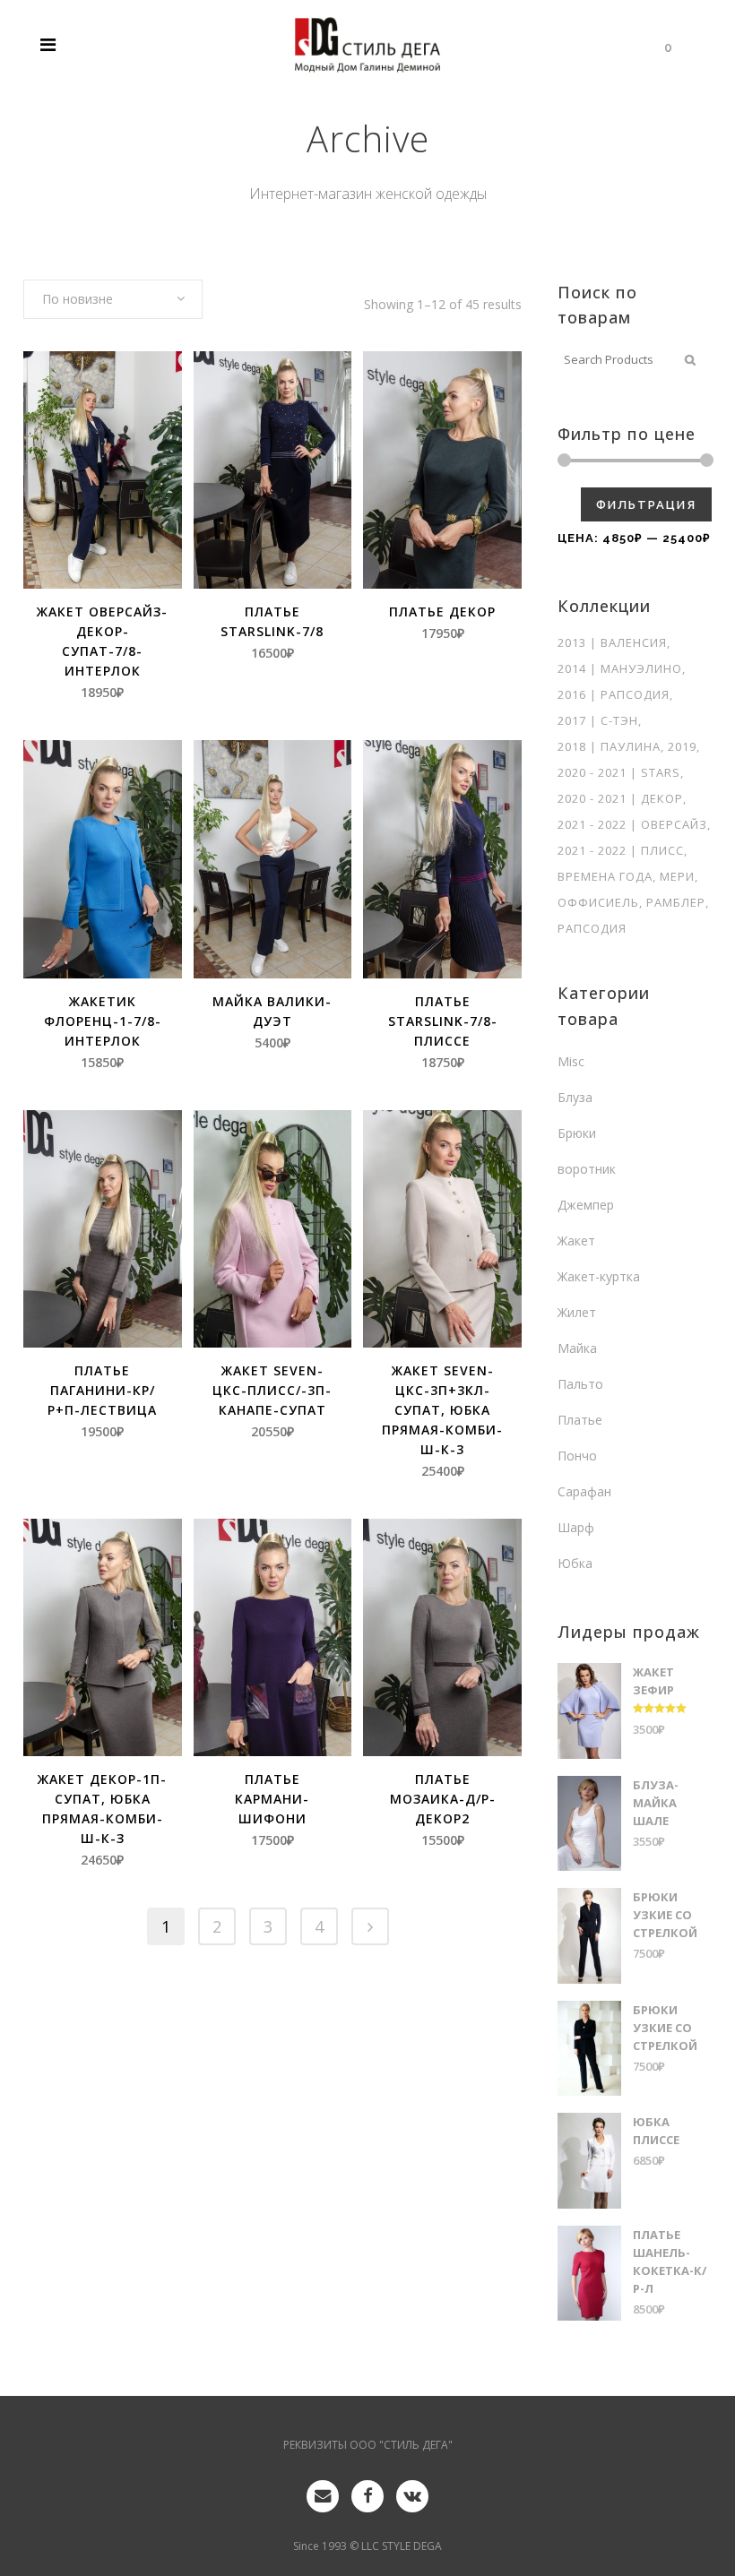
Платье (580, 1420)
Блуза (575, 1097)
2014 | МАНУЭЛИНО (620, 668)
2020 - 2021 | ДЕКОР (620, 798)
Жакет (576, 1241)
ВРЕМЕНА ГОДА (605, 876)
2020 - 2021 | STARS (619, 772)
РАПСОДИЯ (592, 928)
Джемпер (586, 1205)
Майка (577, 1348)
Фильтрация (646, 505)
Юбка (575, 1563)
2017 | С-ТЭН (598, 720)
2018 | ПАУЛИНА (609, 746)
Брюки (577, 1133)
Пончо (577, 1456)
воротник (587, 1169)
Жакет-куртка (599, 1276)
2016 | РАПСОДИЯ (614, 694)
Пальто (580, 1384)
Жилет (577, 1312)
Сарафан (584, 1491)
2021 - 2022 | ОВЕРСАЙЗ (632, 824)
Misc (571, 1061)
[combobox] (113, 299)
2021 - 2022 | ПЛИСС (621, 850)
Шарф (576, 1527)
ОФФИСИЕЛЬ (598, 902)
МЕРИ (677, 876)
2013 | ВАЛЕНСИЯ (612, 642)
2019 (682, 746)
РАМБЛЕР (676, 902)
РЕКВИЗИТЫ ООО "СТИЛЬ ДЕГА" (368, 2445)
